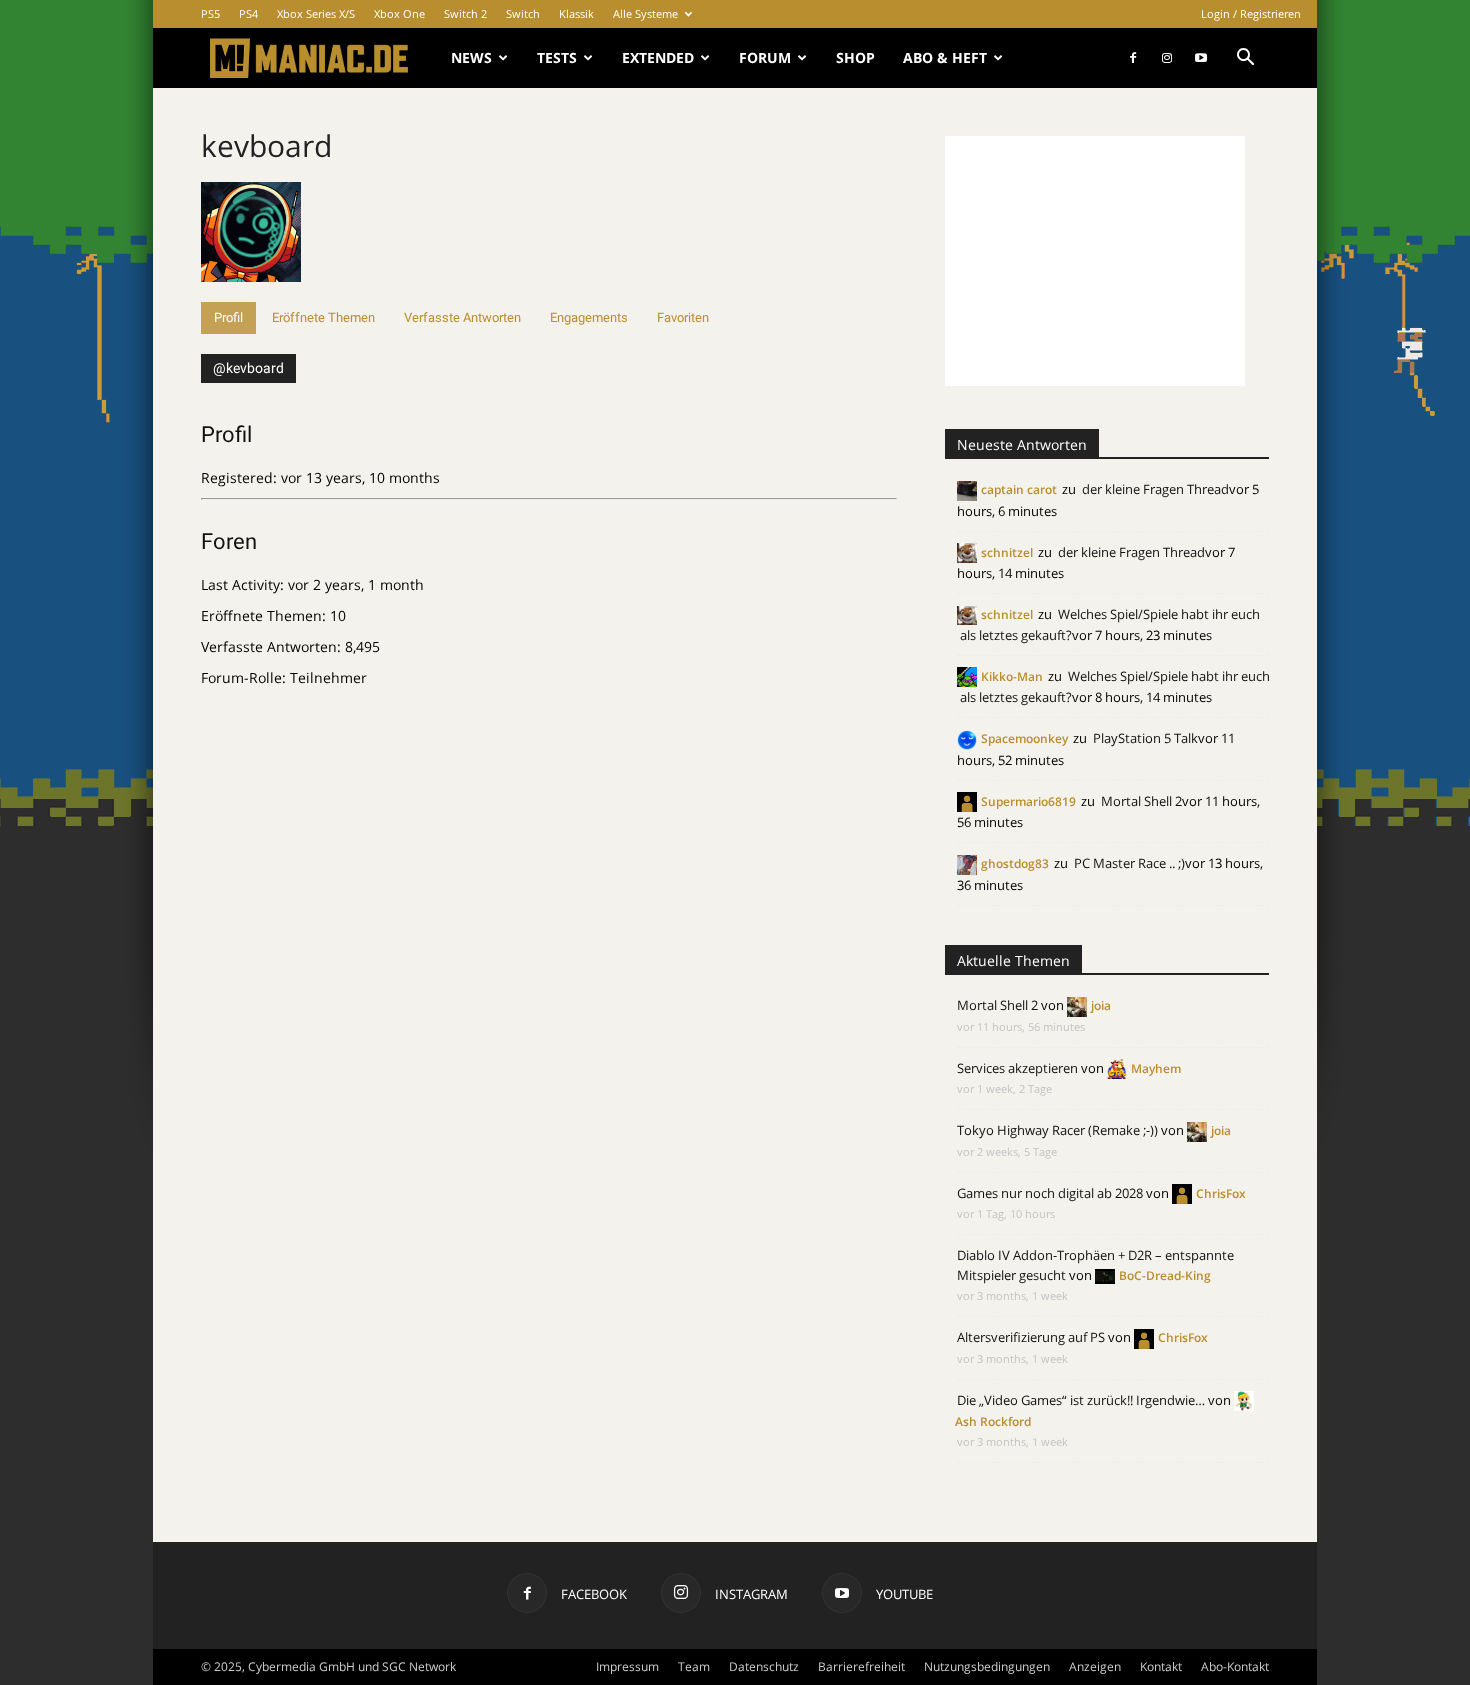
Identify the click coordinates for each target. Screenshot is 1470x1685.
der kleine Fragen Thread (1155, 489)
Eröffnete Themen (323, 317)
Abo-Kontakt (1235, 1666)
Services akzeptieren (1017, 1068)
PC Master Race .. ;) (1129, 863)
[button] (1245, 59)
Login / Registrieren (1251, 13)
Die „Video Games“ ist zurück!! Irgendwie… (1081, 1400)
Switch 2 (465, 13)
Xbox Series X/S (316, 13)
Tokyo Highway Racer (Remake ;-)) (1057, 1130)
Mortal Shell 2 (1141, 801)
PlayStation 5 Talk (1145, 738)
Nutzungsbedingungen (987, 1666)
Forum (765, 57)
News (471, 57)
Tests (557, 57)
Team (694, 1666)
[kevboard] (251, 292)
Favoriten (683, 317)
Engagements (589, 317)
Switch (523, 13)
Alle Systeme (645, 13)
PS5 (210, 13)
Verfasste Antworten (462, 317)
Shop (855, 57)
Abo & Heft (945, 57)
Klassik (576, 13)
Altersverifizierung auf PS (1031, 1337)
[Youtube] (1201, 58)
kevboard (266, 145)
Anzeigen (1095, 1666)
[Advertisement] (1095, 261)
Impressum (627, 1666)
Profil (228, 317)
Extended (658, 57)
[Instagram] (1167, 58)
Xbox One (399, 13)
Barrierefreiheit (861, 1666)
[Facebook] (1133, 58)
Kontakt (1161, 1666)
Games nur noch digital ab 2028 (1050, 1193)
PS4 (248, 13)
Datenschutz (764, 1666)
